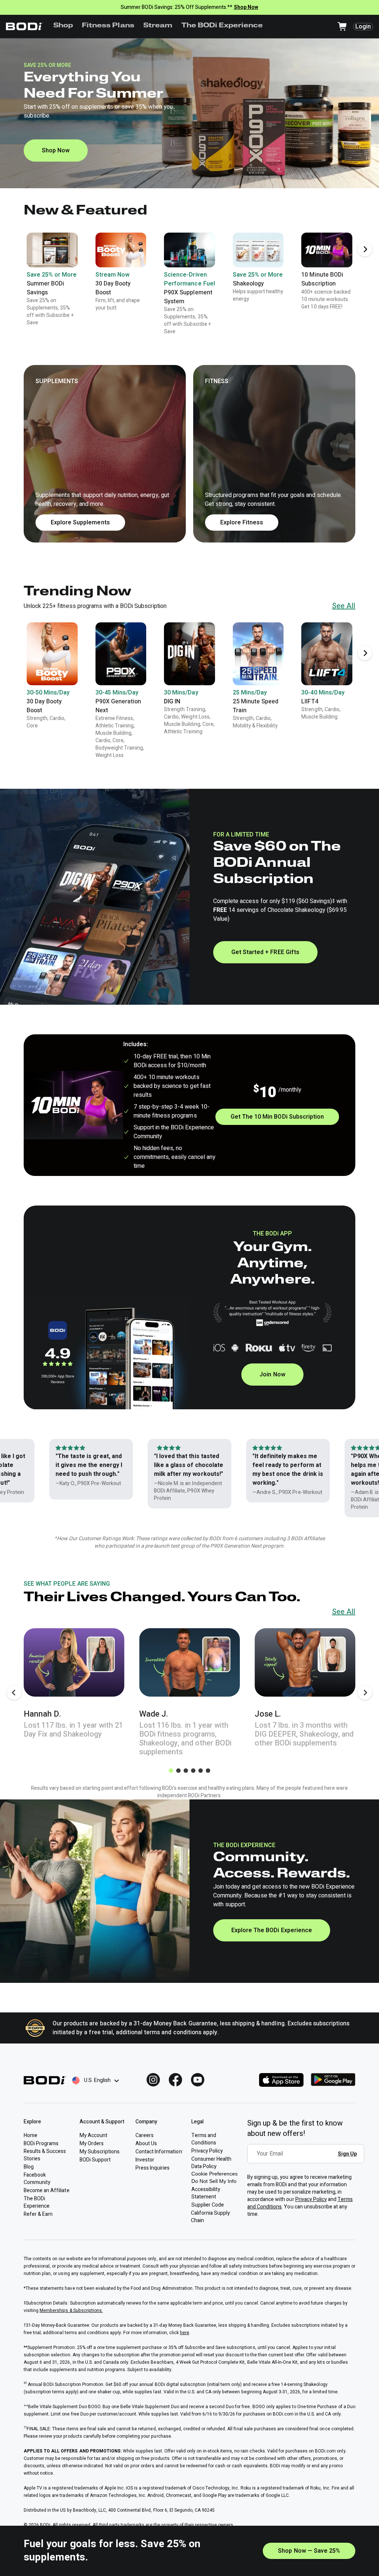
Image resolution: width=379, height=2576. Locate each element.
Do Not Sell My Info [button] (214, 2181)
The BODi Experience (222, 26)
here (185, 2333)
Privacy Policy (311, 2199)
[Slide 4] (193, 1771)
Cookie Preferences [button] (214, 2174)
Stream (158, 26)
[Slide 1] (171, 1771)
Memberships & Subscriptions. (71, 2310)
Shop (63, 26)
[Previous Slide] (14, 1693)
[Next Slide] (365, 249)
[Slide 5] (201, 1771)
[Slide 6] (208, 1771)
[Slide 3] (186, 1771)
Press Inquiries (152, 2168)
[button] (189, 454)
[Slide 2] (178, 1771)
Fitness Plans (108, 26)
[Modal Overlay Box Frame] (308, 2159)
